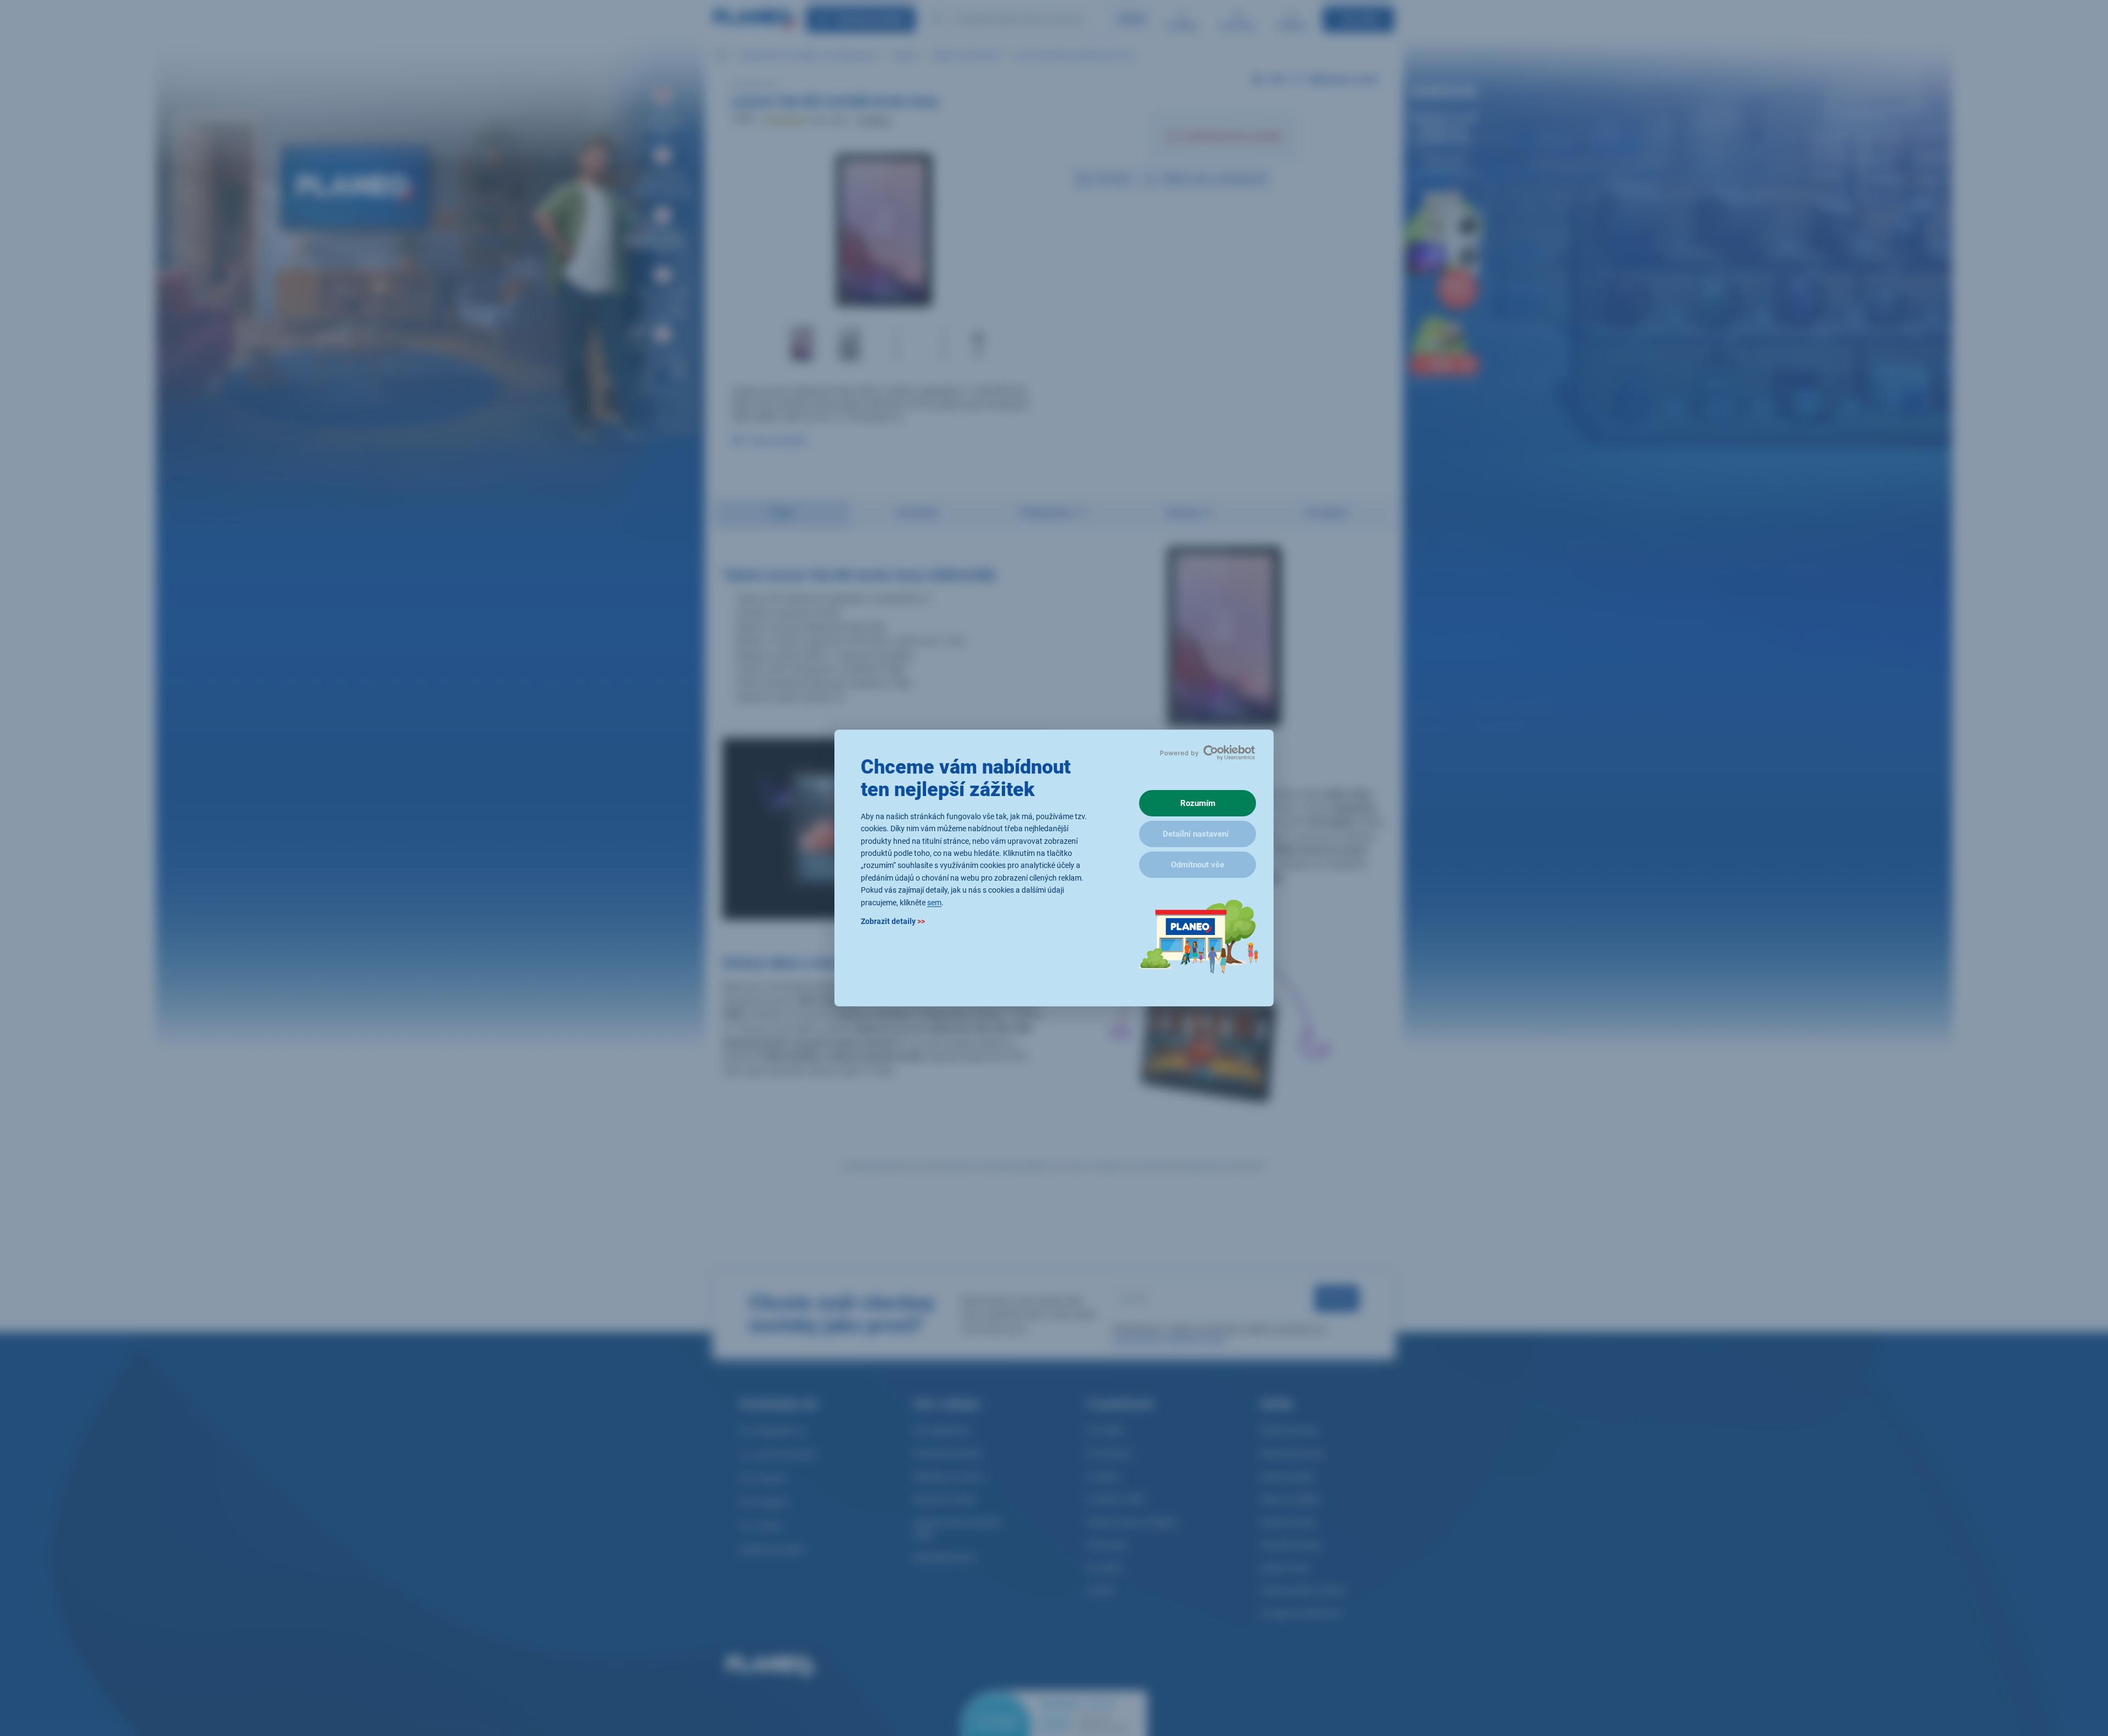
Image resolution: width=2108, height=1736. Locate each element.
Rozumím (1198, 803)
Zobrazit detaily (893, 921)
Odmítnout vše (1198, 865)
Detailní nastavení (1196, 834)
